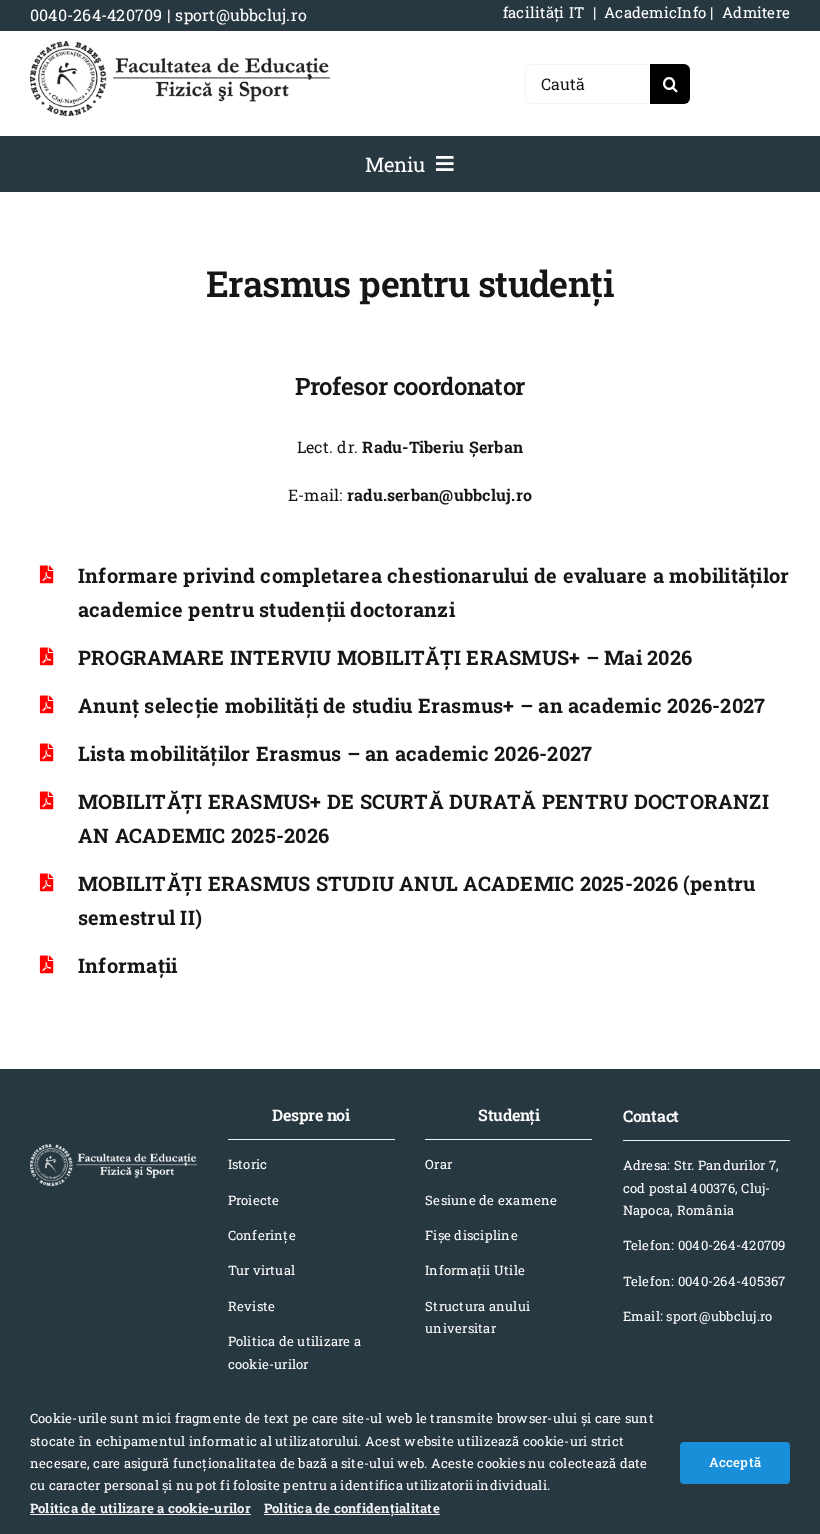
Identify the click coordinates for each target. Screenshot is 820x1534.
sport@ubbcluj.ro (241, 14)
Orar (438, 1164)
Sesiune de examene (491, 1200)
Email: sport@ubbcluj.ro (698, 1316)
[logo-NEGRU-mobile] (180, 48)
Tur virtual (262, 1270)
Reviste (252, 1306)
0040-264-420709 (96, 14)
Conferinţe (262, 1235)
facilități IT (543, 12)
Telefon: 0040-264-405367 (704, 1281)
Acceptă (735, 1462)
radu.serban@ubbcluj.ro (439, 494)
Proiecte (254, 1200)
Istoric (248, 1164)
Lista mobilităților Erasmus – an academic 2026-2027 (335, 753)
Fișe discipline (471, 1235)
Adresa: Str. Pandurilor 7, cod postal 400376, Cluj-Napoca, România (701, 1187)
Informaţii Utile (475, 1270)
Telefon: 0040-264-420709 (704, 1245)
